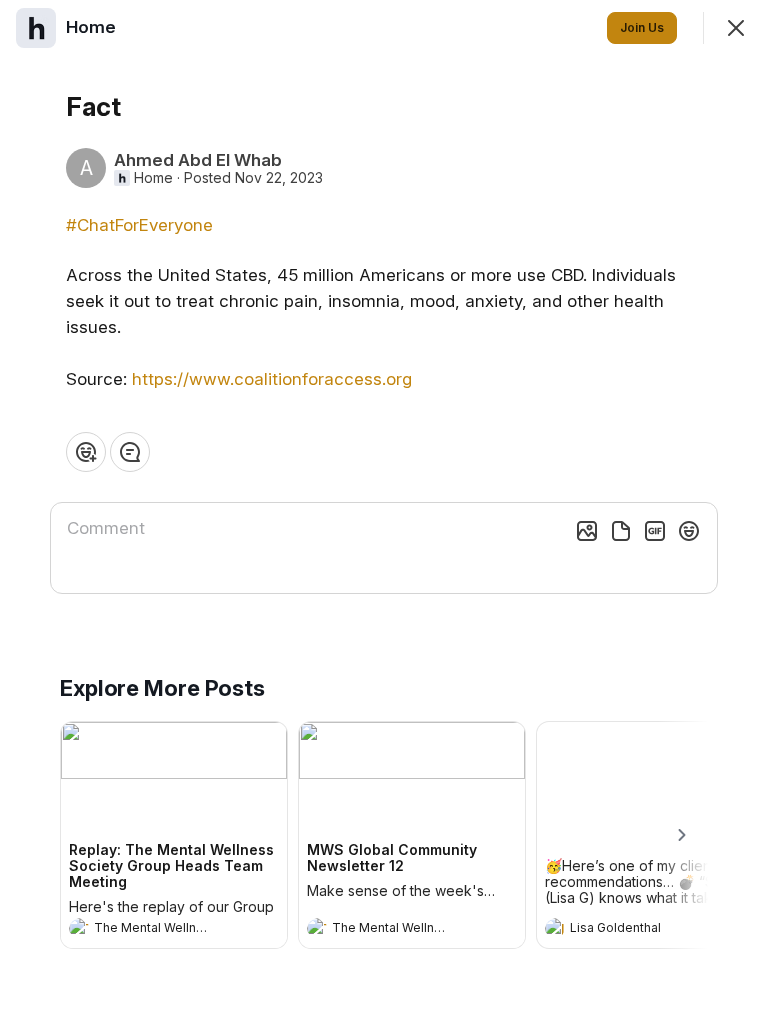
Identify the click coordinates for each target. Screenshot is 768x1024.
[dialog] (384, 512)
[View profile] (79, 928)
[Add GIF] (655, 531)
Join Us (642, 27)
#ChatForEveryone (139, 225)
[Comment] (130, 452)
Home (153, 178)
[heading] (154, 930)
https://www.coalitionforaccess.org (272, 379)
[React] (86, 452)
